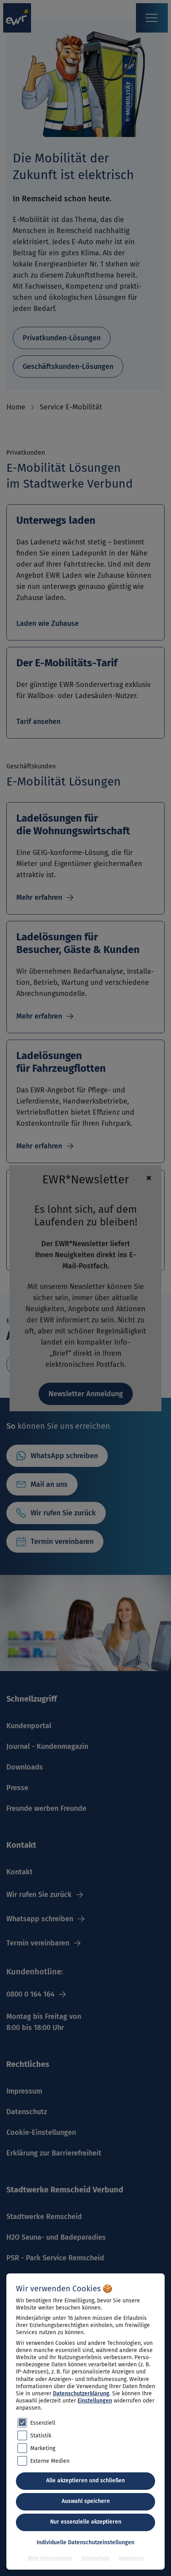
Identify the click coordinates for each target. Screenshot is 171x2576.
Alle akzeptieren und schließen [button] (85, 2480)
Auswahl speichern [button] (86, 2501)
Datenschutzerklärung (81, 2394)
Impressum (131, 2558)
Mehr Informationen (50, 2558)
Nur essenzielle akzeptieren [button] (86, 2522)
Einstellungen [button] (95, 2401)
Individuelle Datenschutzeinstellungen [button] (85, 2542)
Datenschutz (95, 2558)
